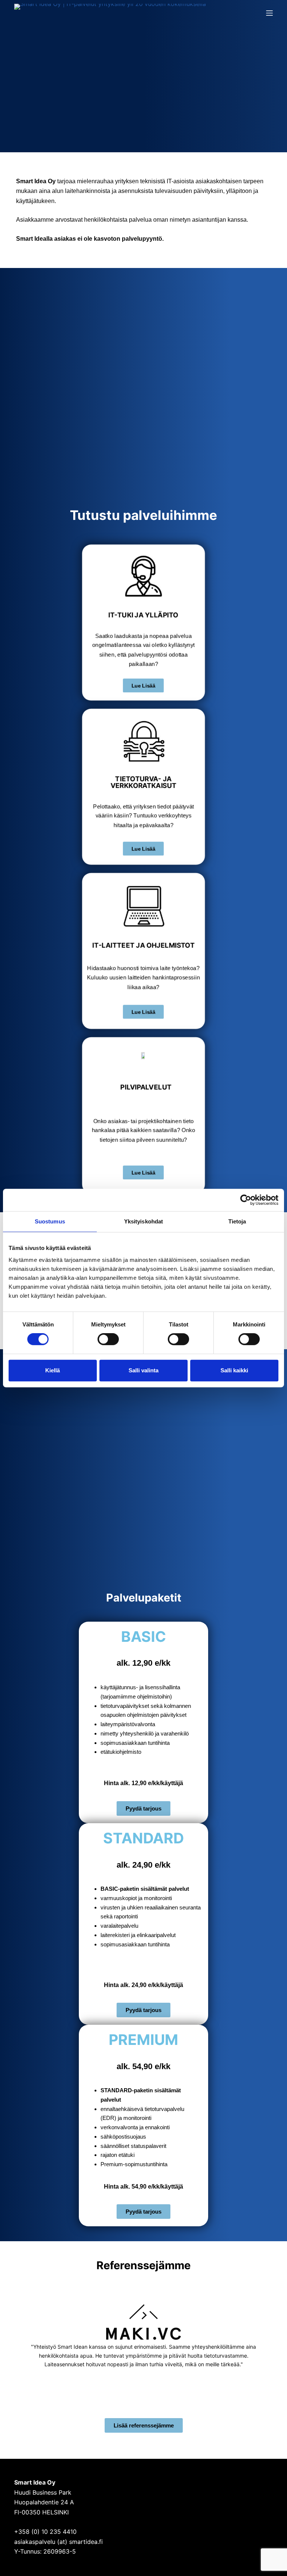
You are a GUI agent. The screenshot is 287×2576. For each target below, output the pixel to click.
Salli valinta (143, 1370)
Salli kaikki (234, 1370)
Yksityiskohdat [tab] (143, 1221)
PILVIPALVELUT (146, 1087)
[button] (21, 2341)
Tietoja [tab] (237, 1221)
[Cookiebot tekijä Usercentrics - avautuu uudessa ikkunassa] (246, 1200)
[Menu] (269, 13)
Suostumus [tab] (50, 1221)
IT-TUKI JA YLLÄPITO (143, 615)
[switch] (108, 1339)
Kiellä (53, 1370)
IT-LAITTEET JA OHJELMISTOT (143, 945)
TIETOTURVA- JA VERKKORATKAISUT (144, 782)
